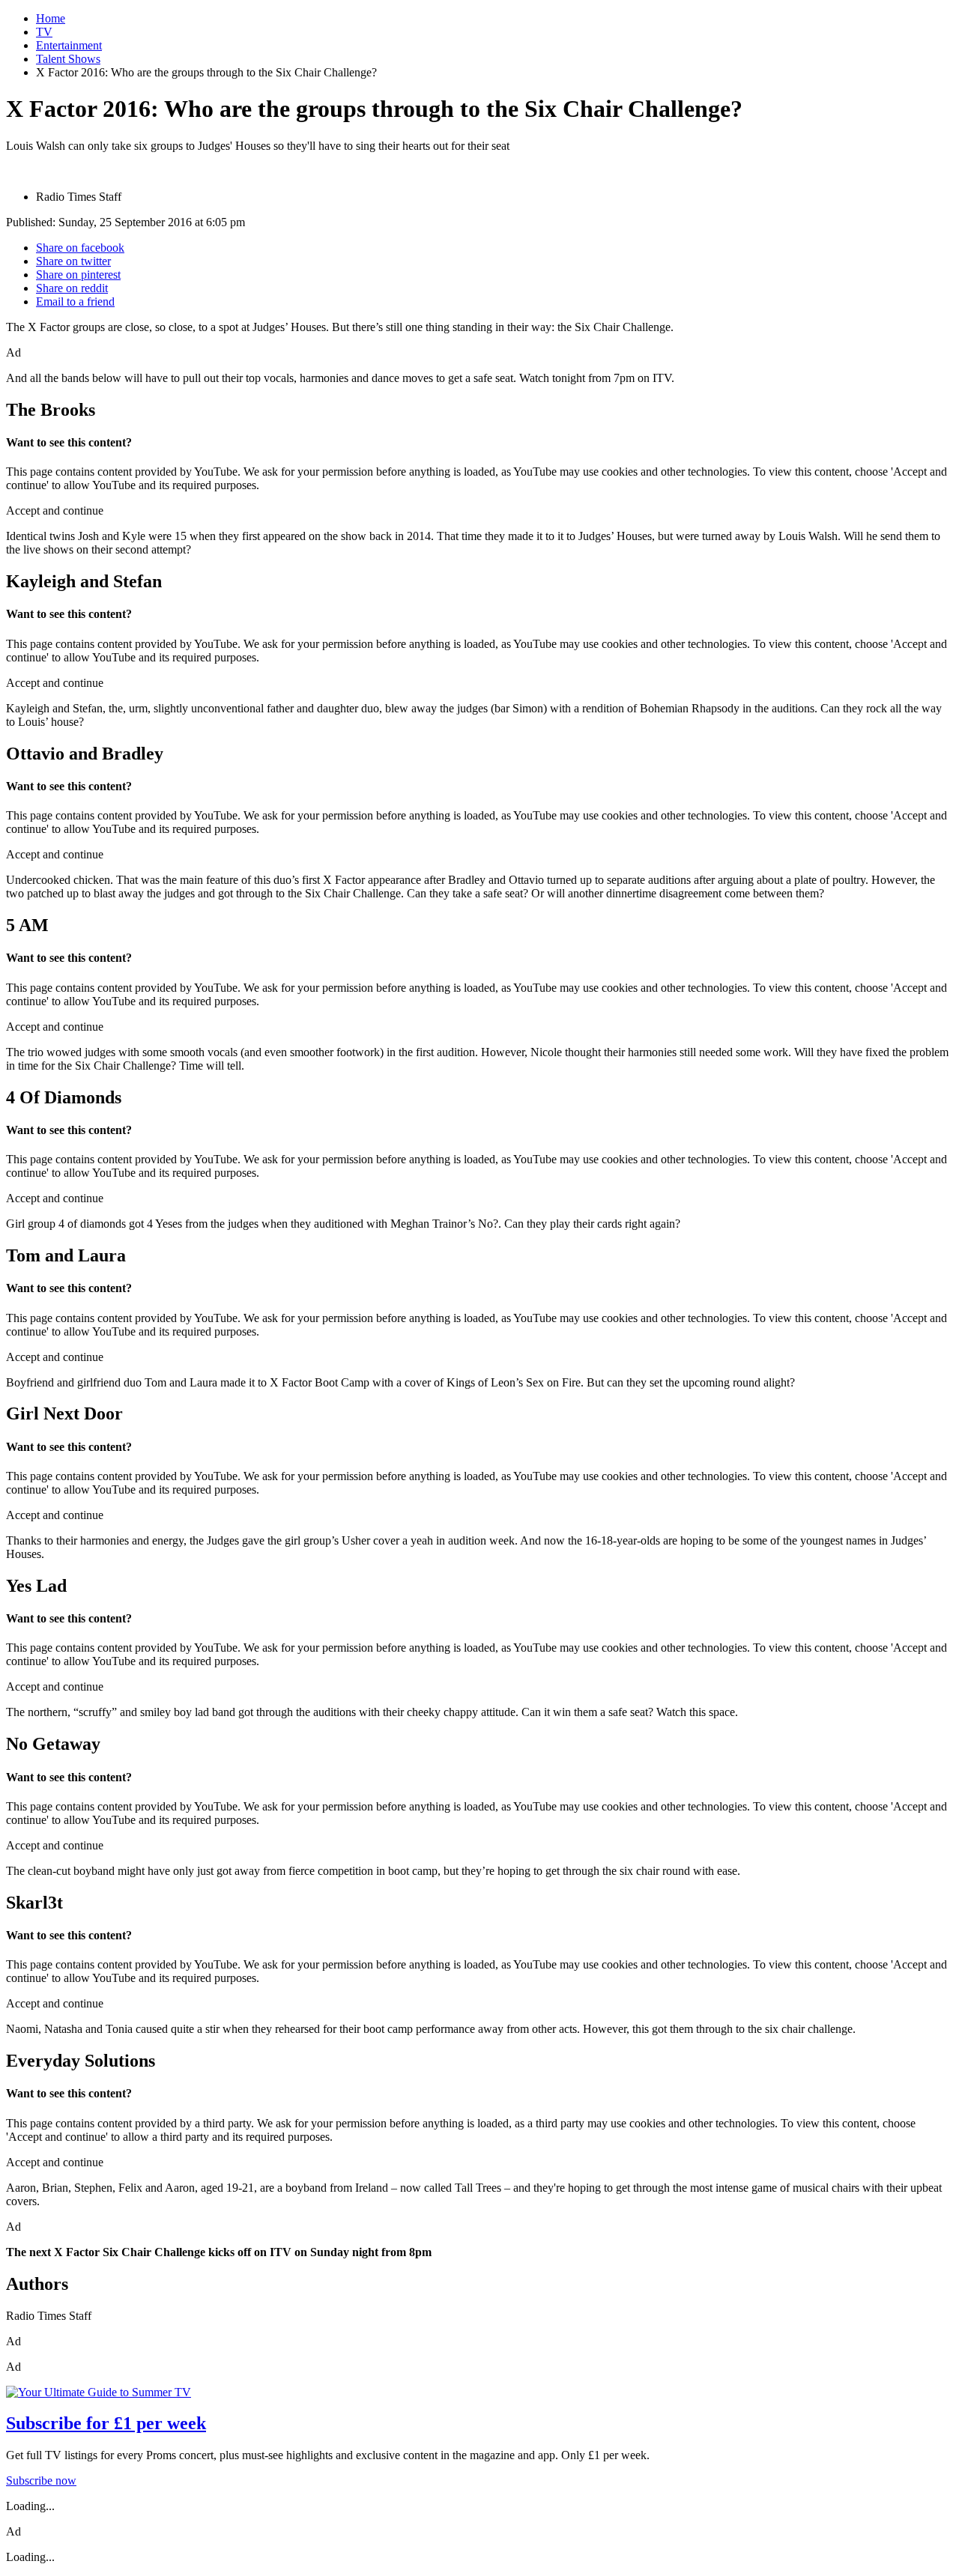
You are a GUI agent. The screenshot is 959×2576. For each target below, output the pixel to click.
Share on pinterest (78, 275)
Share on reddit (72, 288)
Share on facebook (80, 248)
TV (44, 32)
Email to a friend (75, 301)
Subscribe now (41, 2480)
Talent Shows (68, 59)
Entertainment (69, 45)
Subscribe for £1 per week (106, 2423)
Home (51, 18)
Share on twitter (73, 261)
